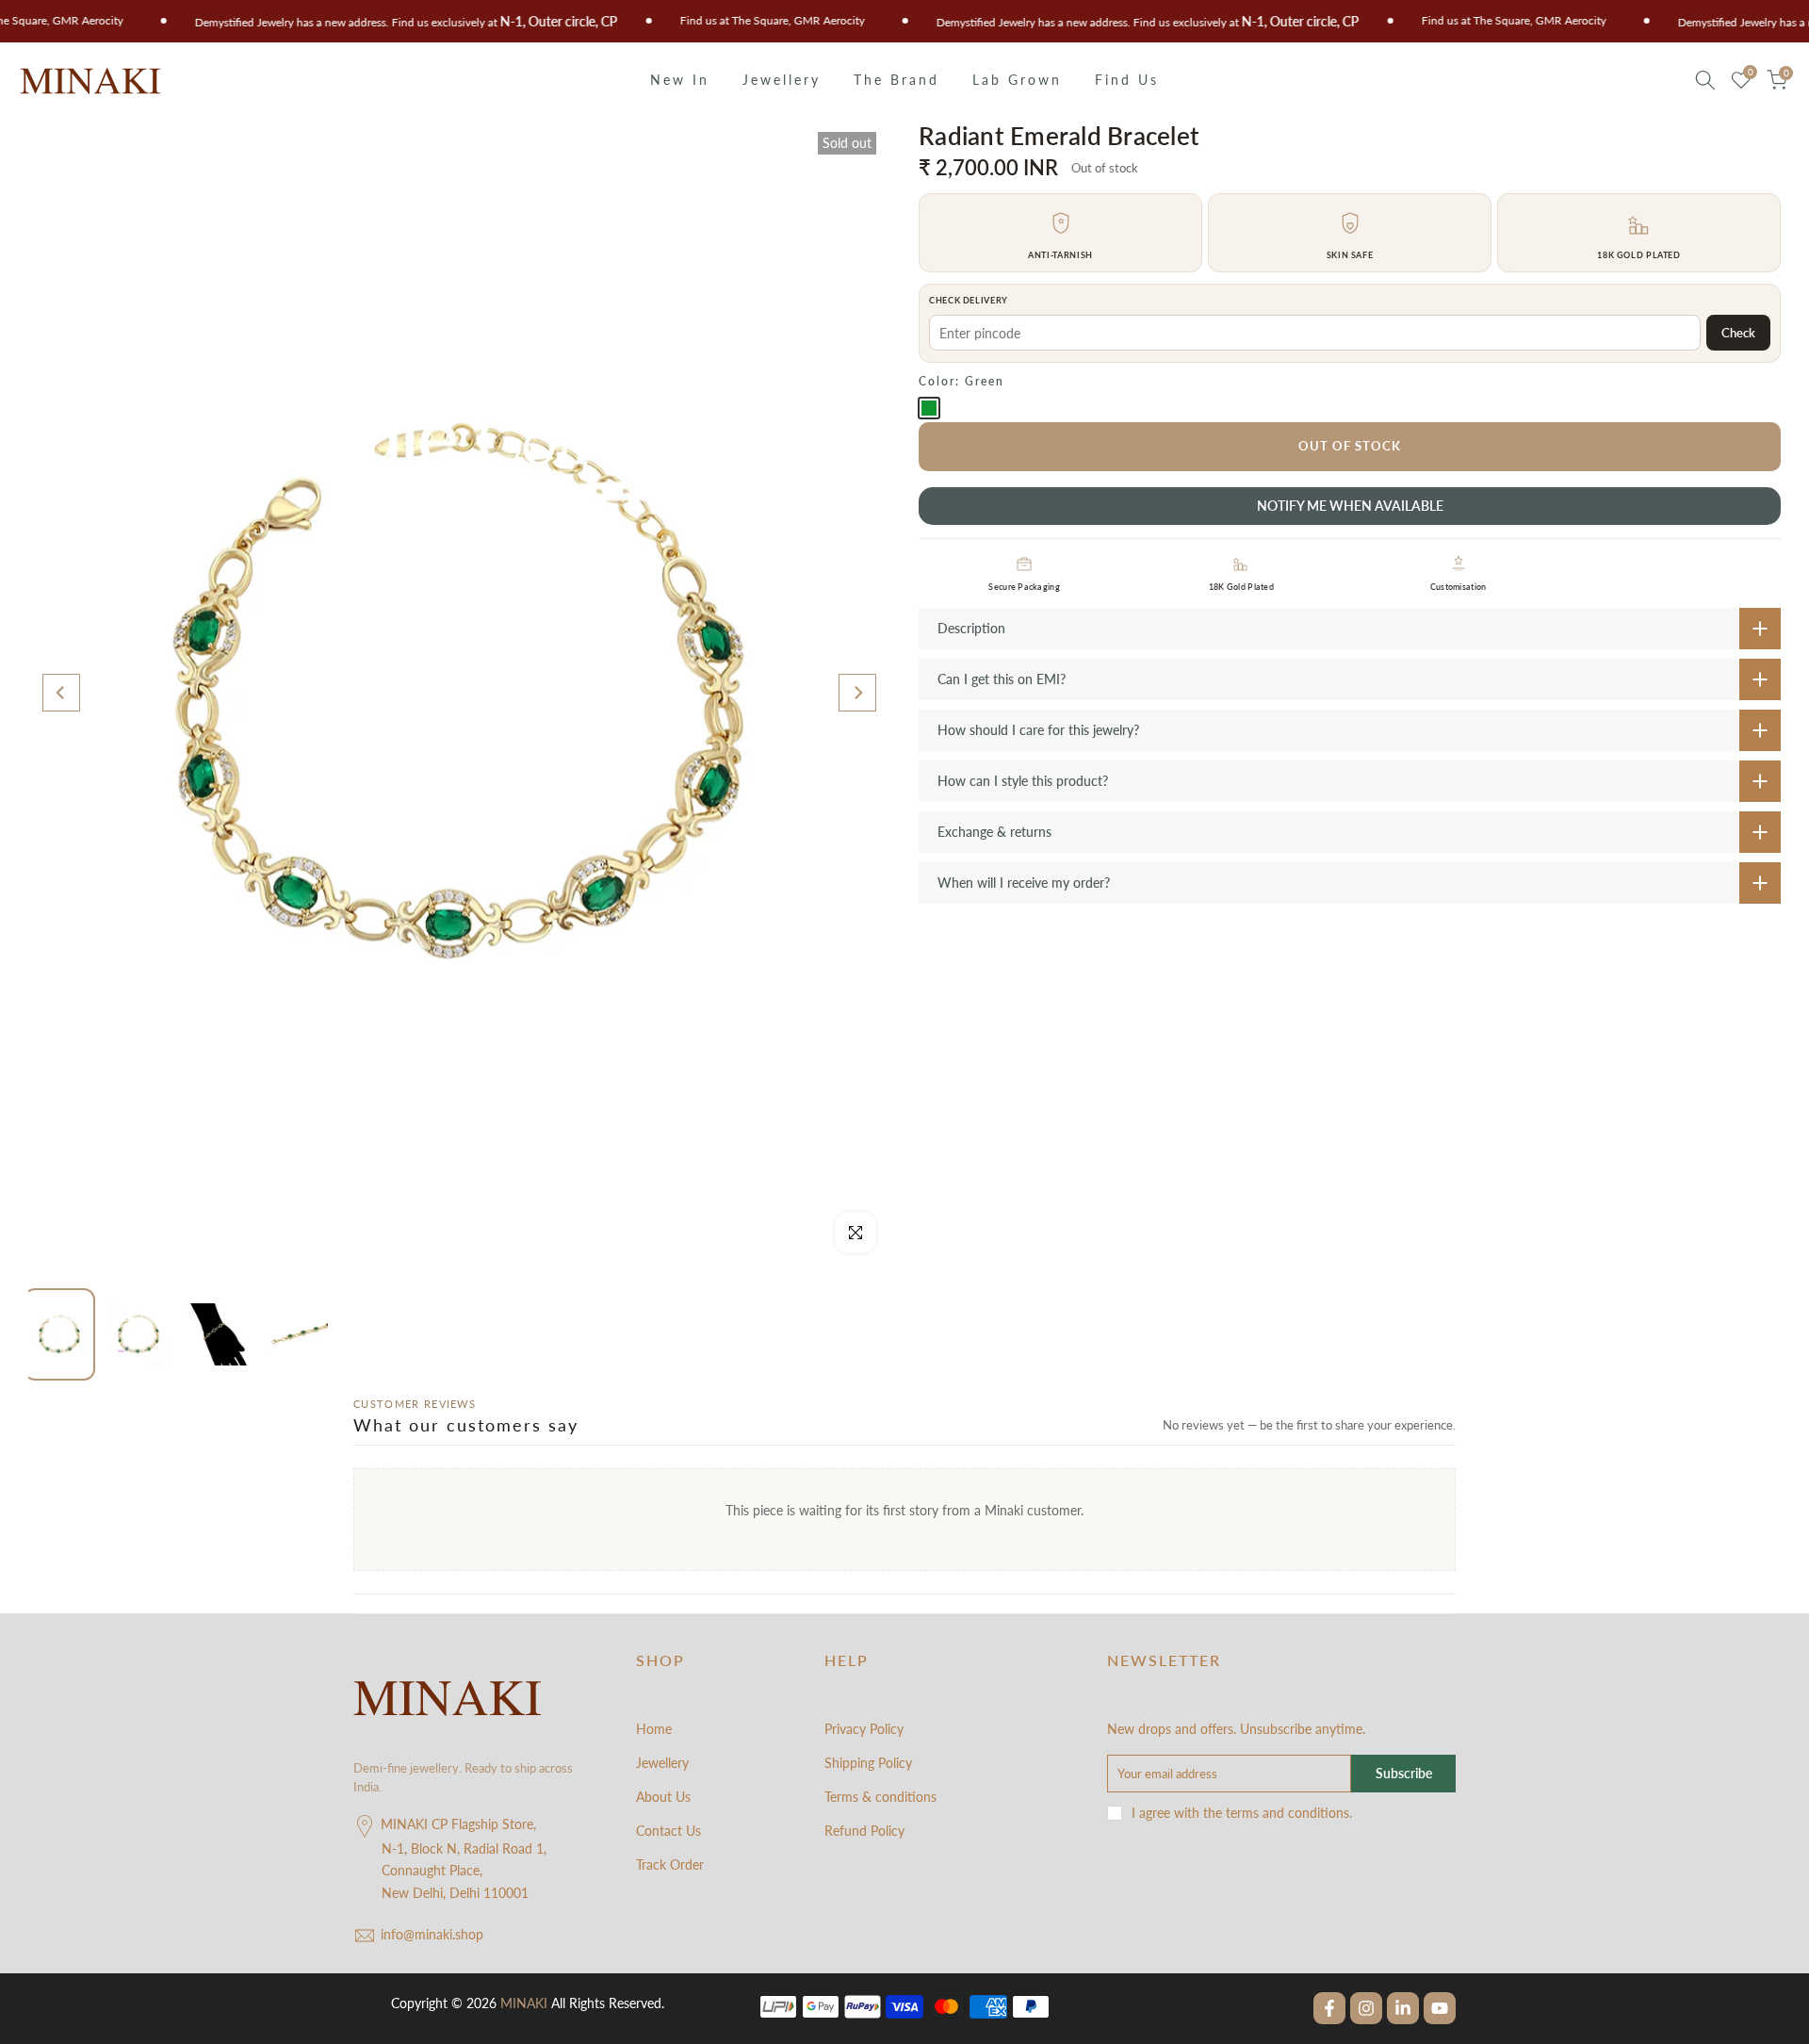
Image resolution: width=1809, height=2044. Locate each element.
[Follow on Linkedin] (1403, 2008)
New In (680, 80)
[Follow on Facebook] (1329, 2008)
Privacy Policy (864, 1729)
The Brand (896, 80)
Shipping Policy (868, 1763)
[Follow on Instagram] (1366, 2008)
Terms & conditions (880, 1797)
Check (1738, 333)
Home (654, 1729)
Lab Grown (1017, 80)
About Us (663, 1797)
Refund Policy (864, 1831)
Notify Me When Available (1350, 506)
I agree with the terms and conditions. (1242, 1813)
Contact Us (668, 1831)
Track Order (670, 1864)
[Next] (857, 693)
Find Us (1127, 80)
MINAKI (524, 2003)
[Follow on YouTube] (1440, 2008)
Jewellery (782, 80)
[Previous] (61, 693)
